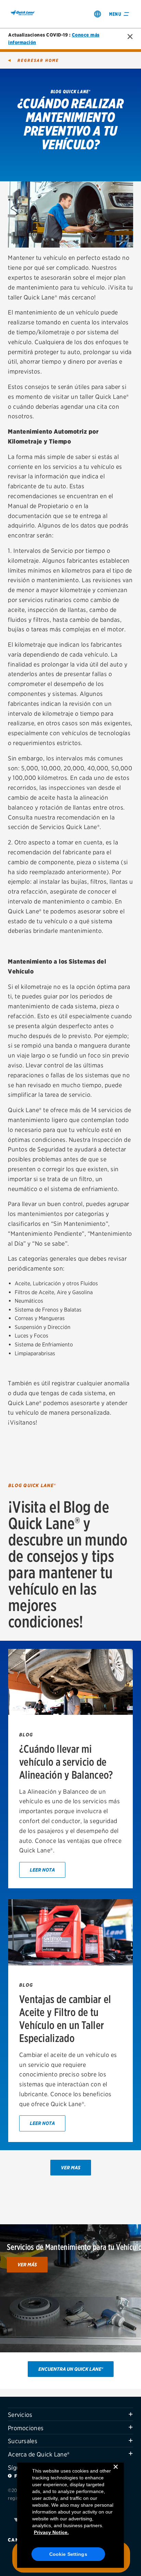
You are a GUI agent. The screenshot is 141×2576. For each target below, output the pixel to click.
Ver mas (71, 2167)
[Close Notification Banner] (130, 37)
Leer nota (42, 1870)
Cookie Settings (68, 2554)
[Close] (116, 2472)
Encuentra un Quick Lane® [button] (71, 2369)
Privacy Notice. (51, 2532)
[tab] (70, 2414)
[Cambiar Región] (98, 14)
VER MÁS (27, 2264)
